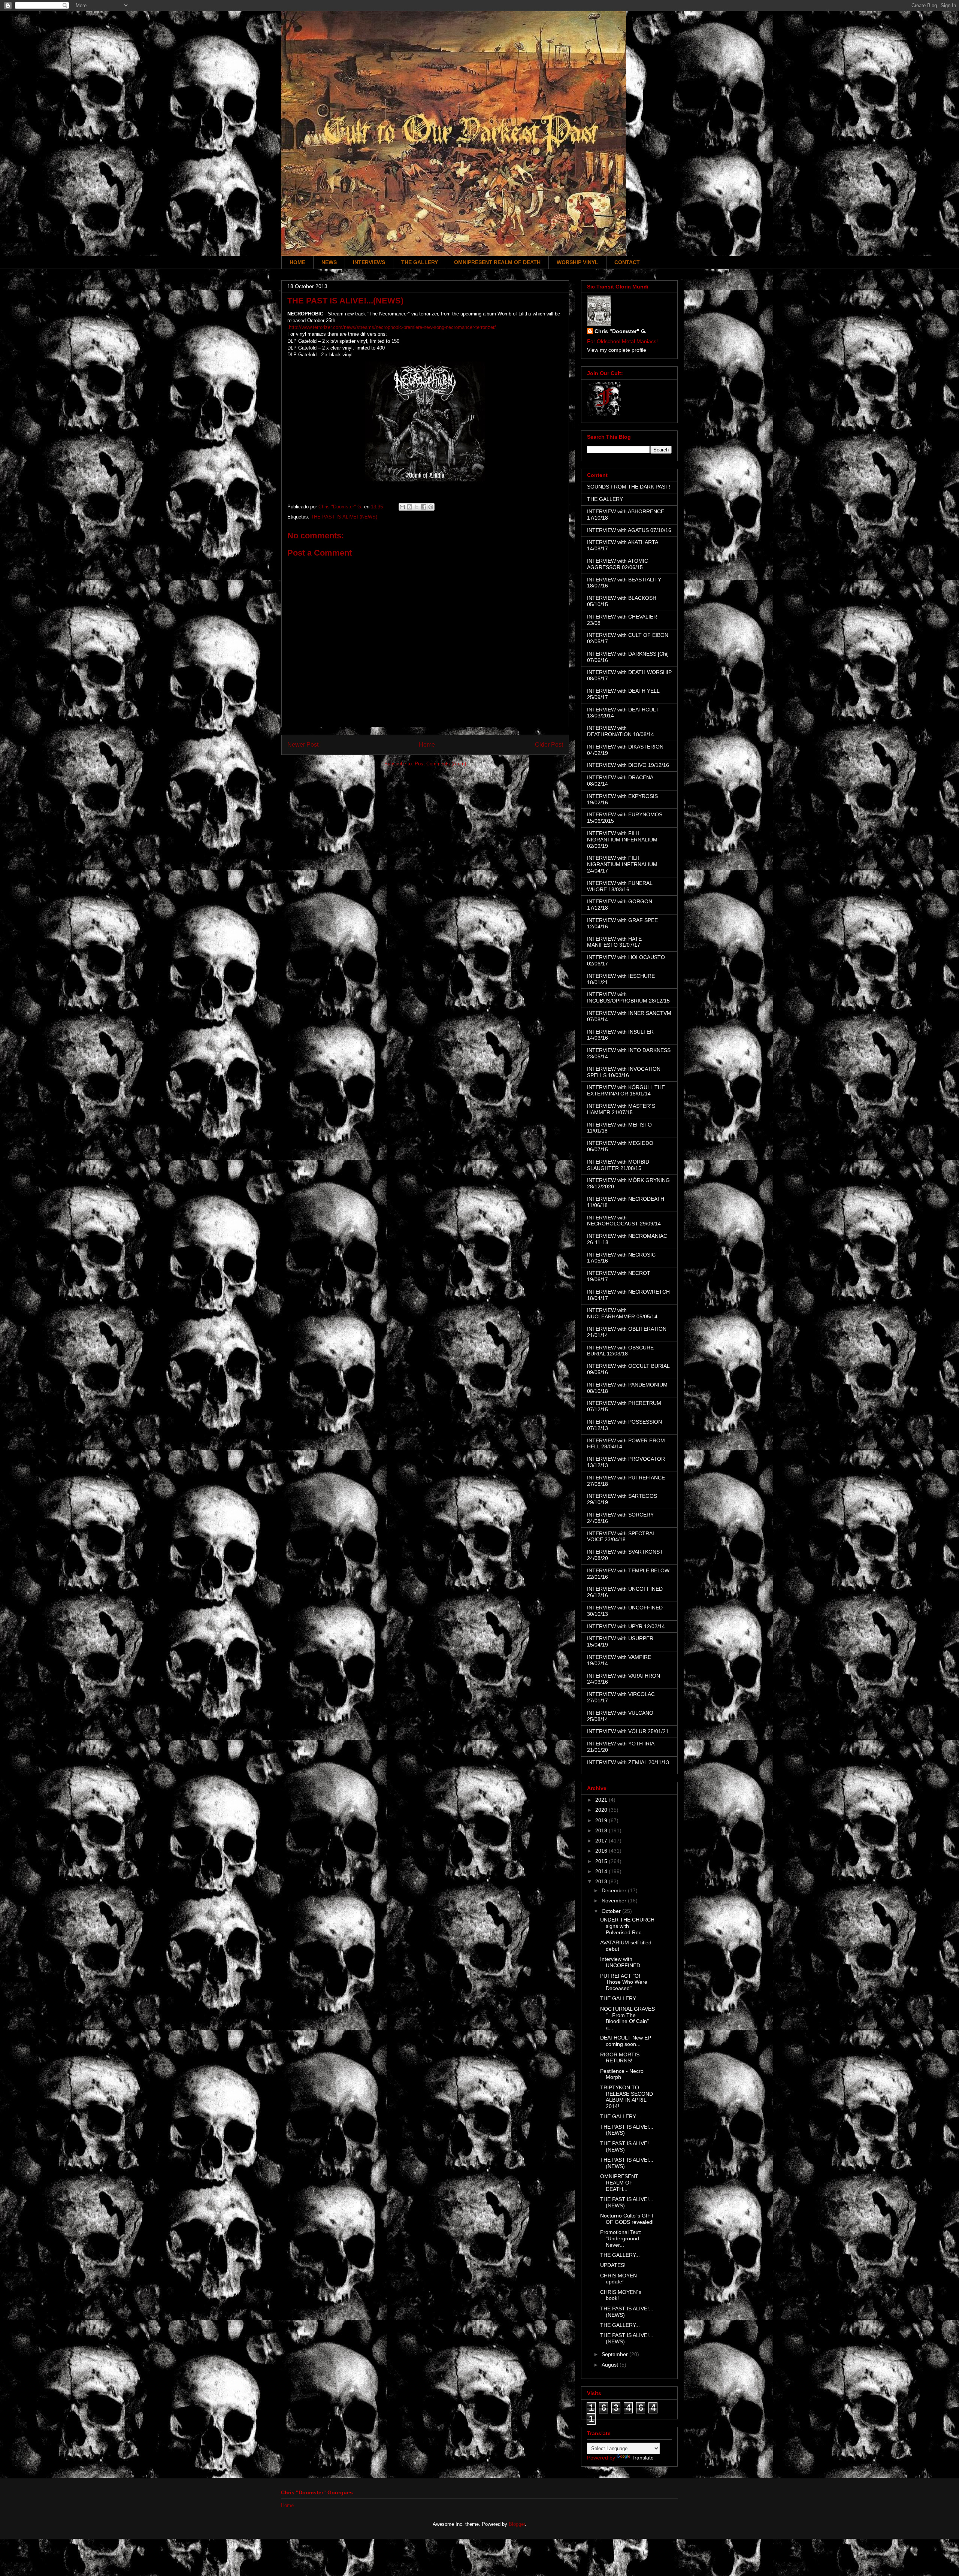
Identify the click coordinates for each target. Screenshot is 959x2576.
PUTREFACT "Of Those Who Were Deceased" (624, 1982)
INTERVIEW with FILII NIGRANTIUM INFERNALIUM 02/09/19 (622, 840)
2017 (602, 1841)
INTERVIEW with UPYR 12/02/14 (626, 1626)
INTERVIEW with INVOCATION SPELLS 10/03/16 (624, 1072)
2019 (602, 1820)
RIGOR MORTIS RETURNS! (620, 2058)
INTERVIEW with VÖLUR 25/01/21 (628, 1731)
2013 (602, 1881)
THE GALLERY (420, 262)
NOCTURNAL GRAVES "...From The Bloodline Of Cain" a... (627, 2018)
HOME (297, 262)
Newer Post (303, 745)
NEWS (329, 262)
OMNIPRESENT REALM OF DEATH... (619, 2183)
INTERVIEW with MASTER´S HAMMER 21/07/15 (621, 1109)
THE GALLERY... (620, 1998)
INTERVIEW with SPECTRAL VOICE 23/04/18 (621, 1537)
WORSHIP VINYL (577, 262)
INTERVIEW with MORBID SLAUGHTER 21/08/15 (618, 1165)
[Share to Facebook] (424, 507)
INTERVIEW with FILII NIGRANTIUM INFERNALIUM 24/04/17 (622, 864)
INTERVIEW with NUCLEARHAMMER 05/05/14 (622, 1313)
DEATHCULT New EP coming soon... (626, 2041)
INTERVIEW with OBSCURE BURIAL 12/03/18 (620, 1351)
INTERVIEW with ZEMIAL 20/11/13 (628, 1762)
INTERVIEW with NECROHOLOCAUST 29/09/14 (624, 1221)
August (611, 2365)
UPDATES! (613, 2265)
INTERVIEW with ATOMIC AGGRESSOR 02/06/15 (618, 564)
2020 (602, 1810)
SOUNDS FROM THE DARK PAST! (629, 487)
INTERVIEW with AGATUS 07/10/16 (629, 530)
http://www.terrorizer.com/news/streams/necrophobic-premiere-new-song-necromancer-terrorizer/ (392, 327)
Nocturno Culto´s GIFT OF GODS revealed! (627, 2219)
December (615, 1890)
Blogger (517, 2524)
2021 (602, 1800)
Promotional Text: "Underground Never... (621, 2238)
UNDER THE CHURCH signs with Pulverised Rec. (627, 1926)
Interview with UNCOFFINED (620, 1962)
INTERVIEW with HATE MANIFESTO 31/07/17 (614, 942)
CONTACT (627, 262)
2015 (602, 1861)
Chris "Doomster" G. (621, 331)
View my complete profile (617, 350)
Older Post (549, 745)
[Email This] (402, 507)
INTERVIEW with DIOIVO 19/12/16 (628, 765)
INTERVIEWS (369, 262)
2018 (602, 1830)
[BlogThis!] (409, 507)
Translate (643, 2458)
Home (427, 745)
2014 (602, 1871)
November (615, 1901)
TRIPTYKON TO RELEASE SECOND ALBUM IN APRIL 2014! (627, 2097)
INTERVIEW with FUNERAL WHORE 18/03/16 (620, 886)
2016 (602, 1851)
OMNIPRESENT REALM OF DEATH (497, 262)
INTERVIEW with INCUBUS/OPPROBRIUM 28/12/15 (628, 997)
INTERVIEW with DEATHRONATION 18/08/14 (621, 731)
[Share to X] (417, 507)
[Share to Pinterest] (431, 507)
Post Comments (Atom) (440, 764)
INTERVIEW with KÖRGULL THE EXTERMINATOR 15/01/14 (626, 1090)
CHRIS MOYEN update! (618, 2279)
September (615, 2354)
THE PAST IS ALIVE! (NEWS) (344, 517)
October (612, 1911)
